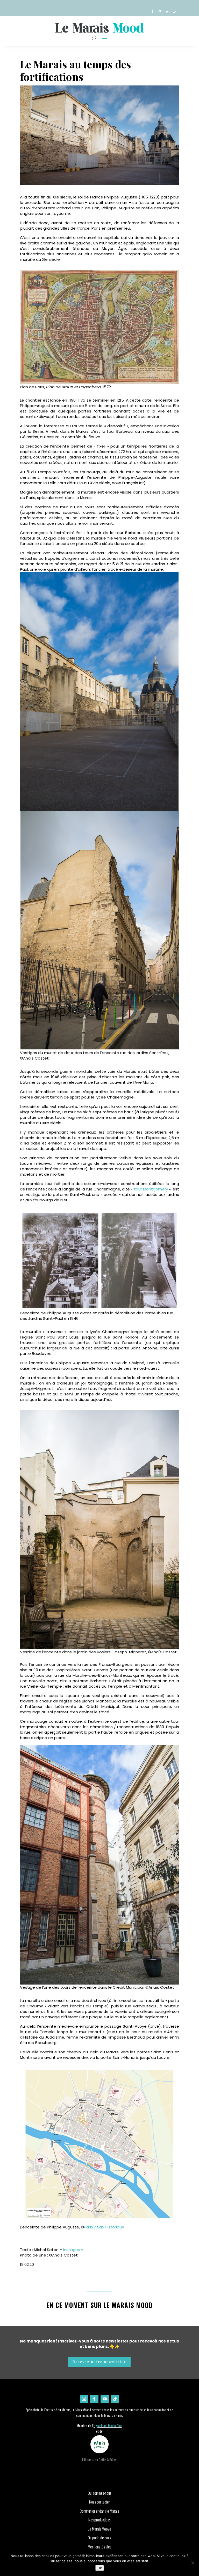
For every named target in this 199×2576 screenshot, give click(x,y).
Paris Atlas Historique (104, 2227)
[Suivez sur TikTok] (174, 12)
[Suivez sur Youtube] (167, 12)
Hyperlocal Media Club (108, 2426)
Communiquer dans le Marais (99, 2511)
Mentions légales (99, 2547)
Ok (100, 2568)
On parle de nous (99, 2538)
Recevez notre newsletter (99, 2362)
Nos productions (99, 2520)
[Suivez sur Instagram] (160, 12)
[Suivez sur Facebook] (153, 12)
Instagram (73, 2250)
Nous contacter (99, 2502)
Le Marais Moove (99, 2529)
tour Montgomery (151, 1189)
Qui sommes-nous (99, 2493)
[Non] (193, 2563)
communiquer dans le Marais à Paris (99, 2415)
